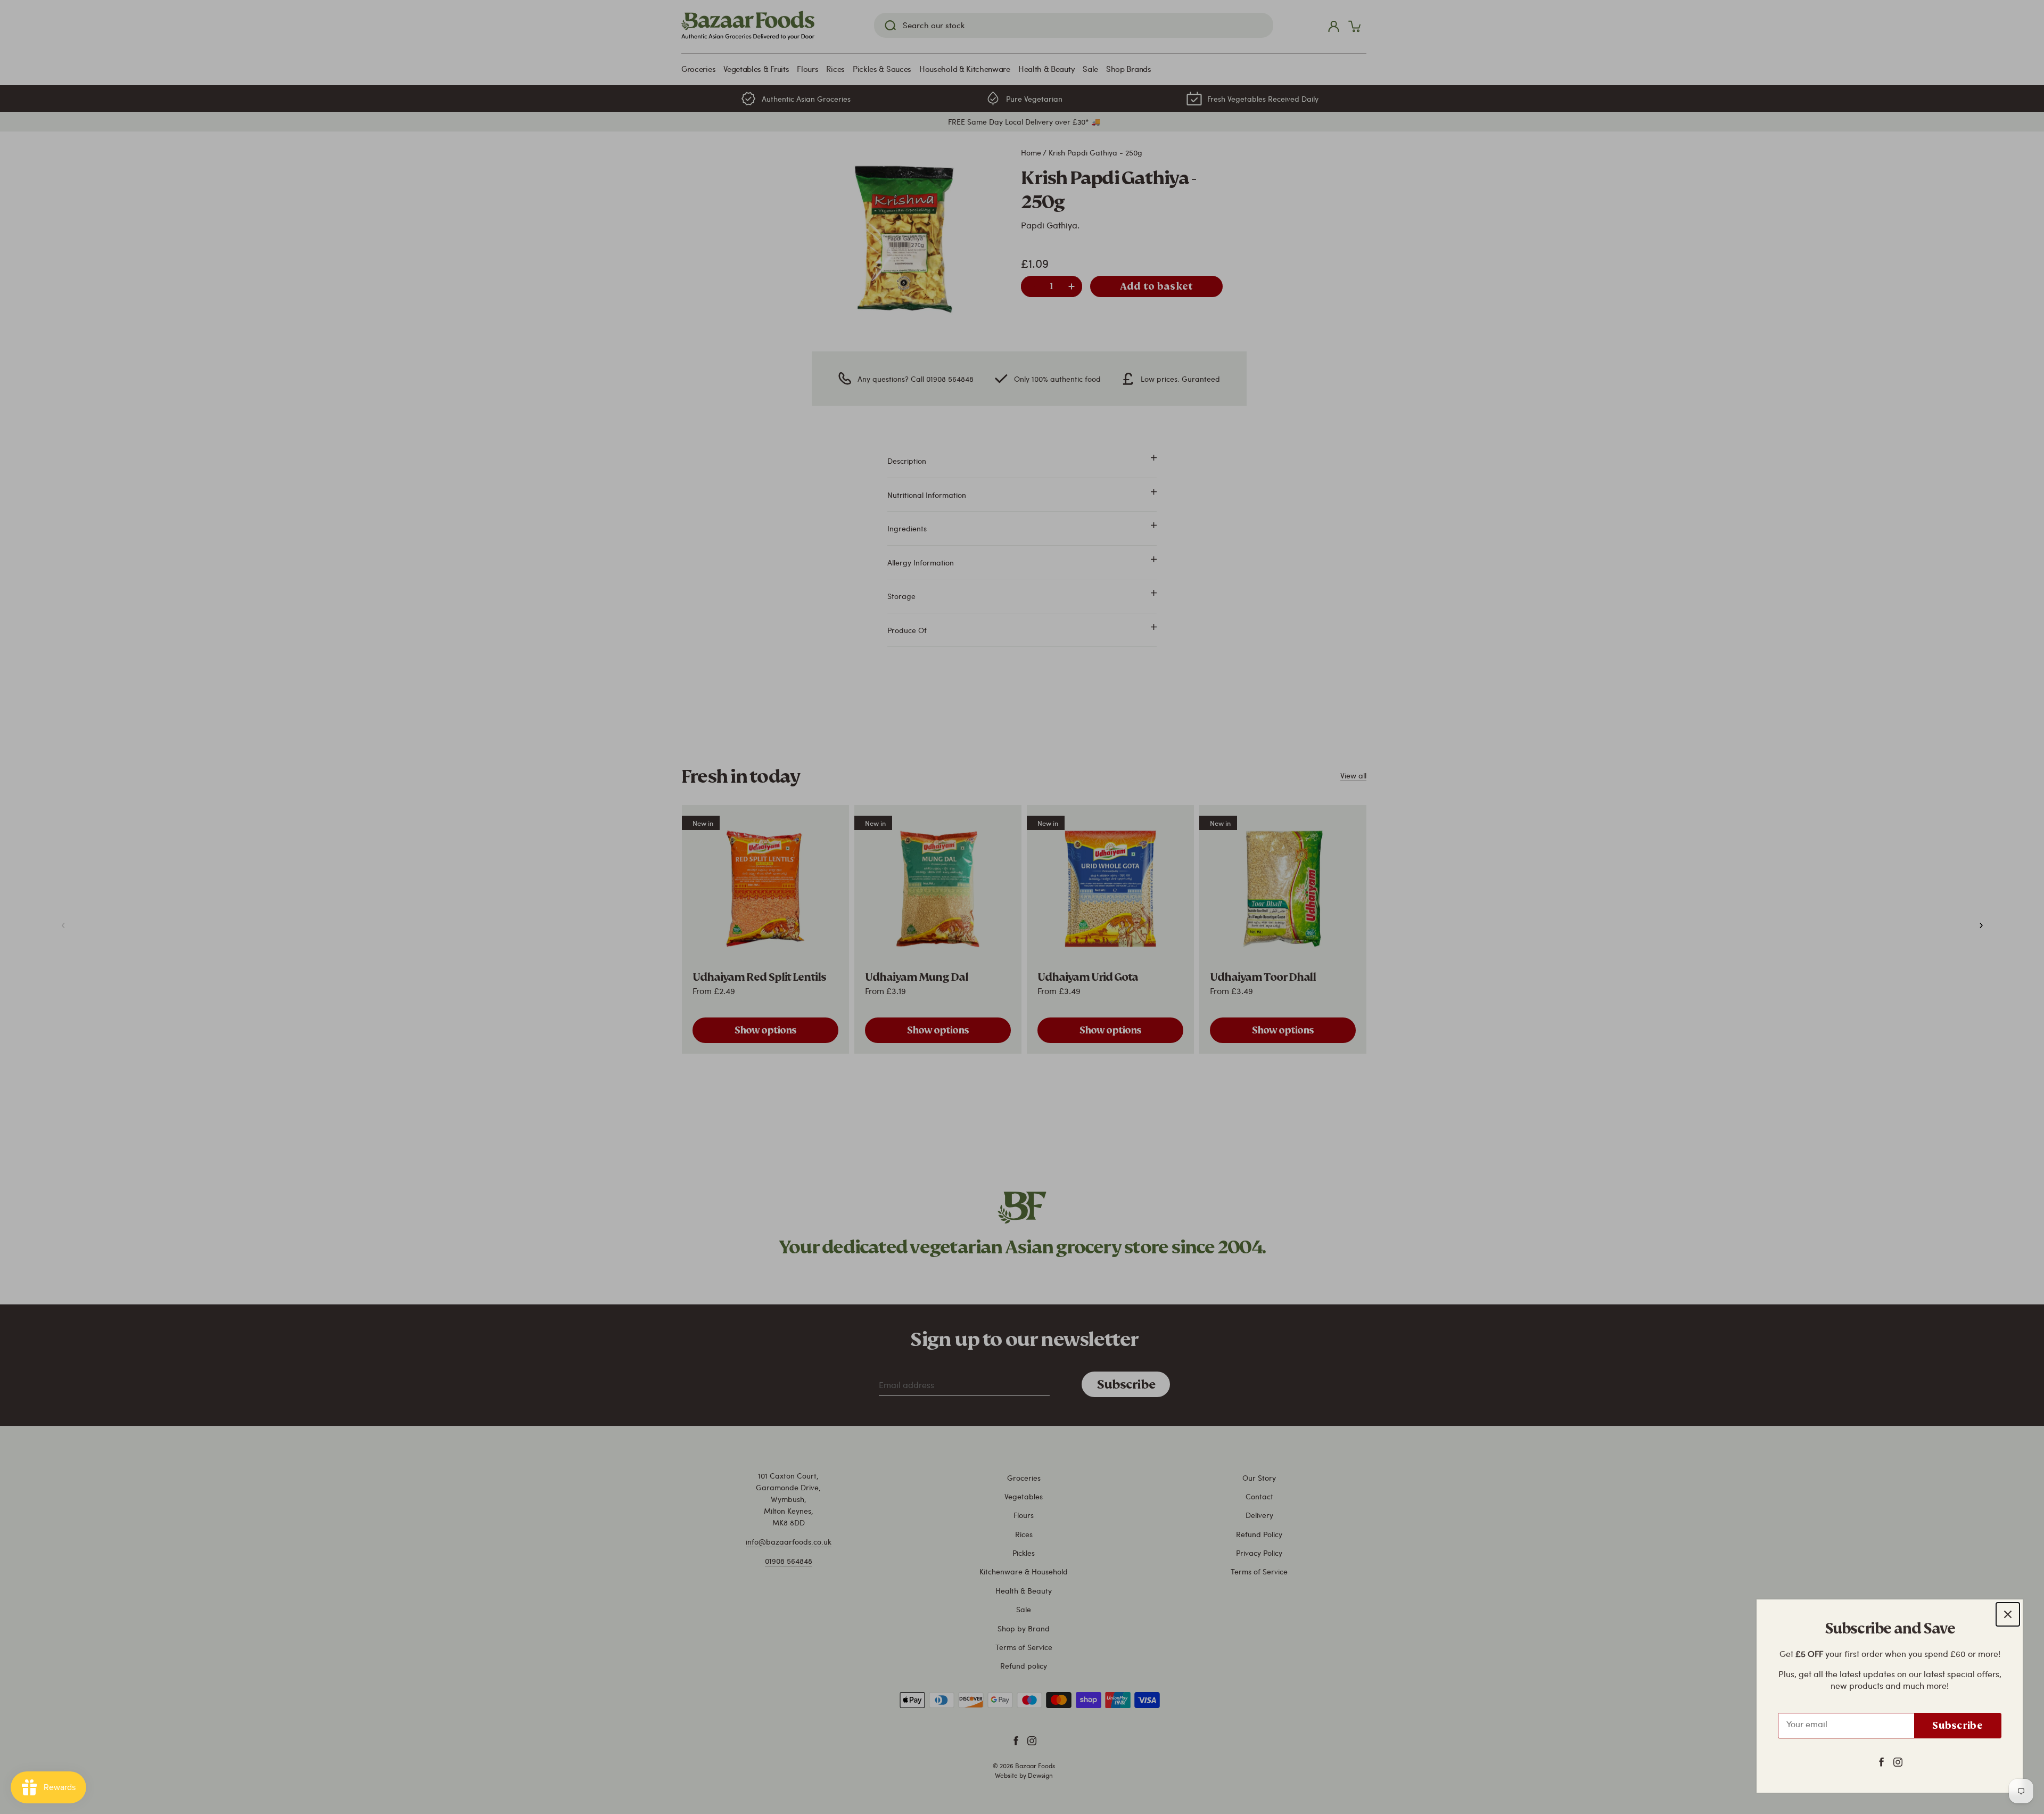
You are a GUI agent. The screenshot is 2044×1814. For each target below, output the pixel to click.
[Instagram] (1898, 1761)
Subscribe (1958, 1725)
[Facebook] (1881, 1761)
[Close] (2008, 1614)
